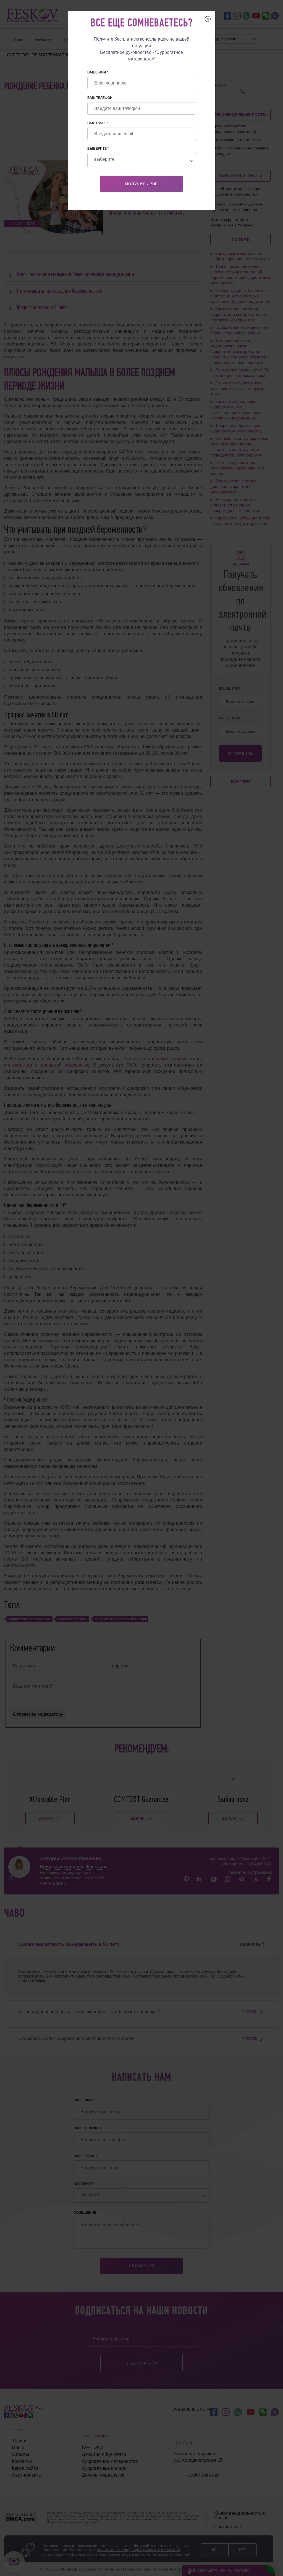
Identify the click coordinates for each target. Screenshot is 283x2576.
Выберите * (98, 149)
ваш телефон (100, 98)
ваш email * (98, 123)
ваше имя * (98, 72)
